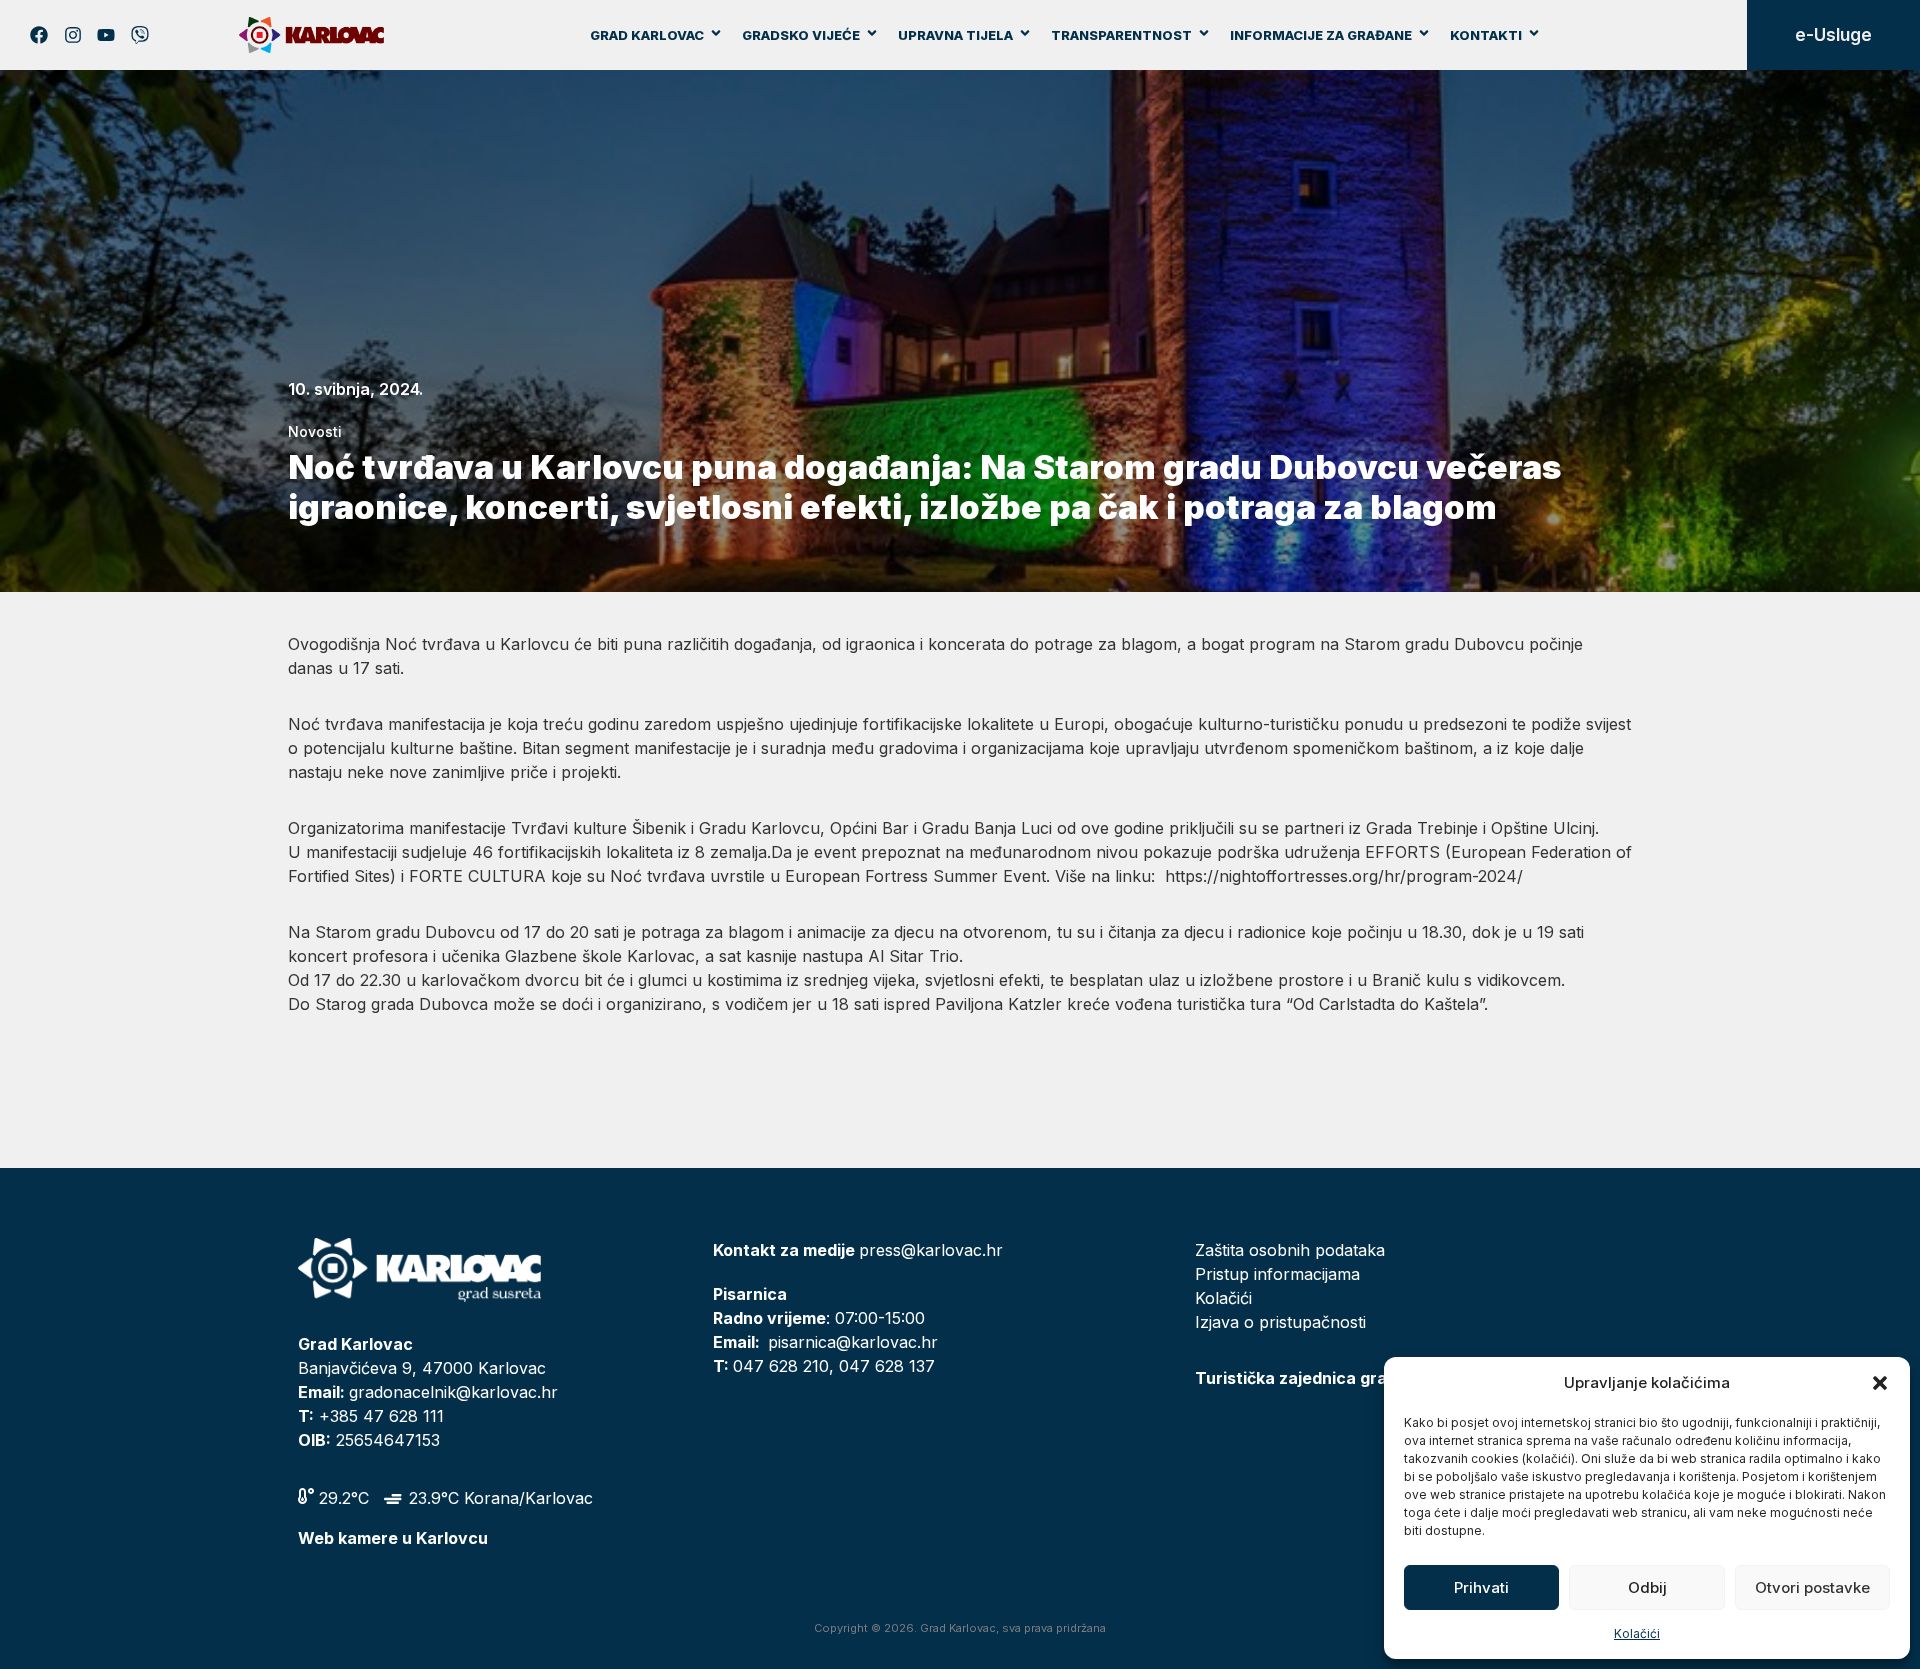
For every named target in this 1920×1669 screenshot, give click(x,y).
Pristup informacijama (1277, 1274)
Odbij (1647, 1587)
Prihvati (1481, 1587)
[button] (1880, 1383)
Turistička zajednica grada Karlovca (1339, 1378)
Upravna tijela (955, 35)
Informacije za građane (1321, 35)
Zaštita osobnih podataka (1290, 1250)
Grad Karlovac (647, 35)
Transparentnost (1121, 35)
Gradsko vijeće (801, 35)
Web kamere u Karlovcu (393, 1538)
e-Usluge (1833, 35)
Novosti (315, 431)
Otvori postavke (1812, 1587)
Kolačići (1637, 1633)
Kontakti (1486, 35)
